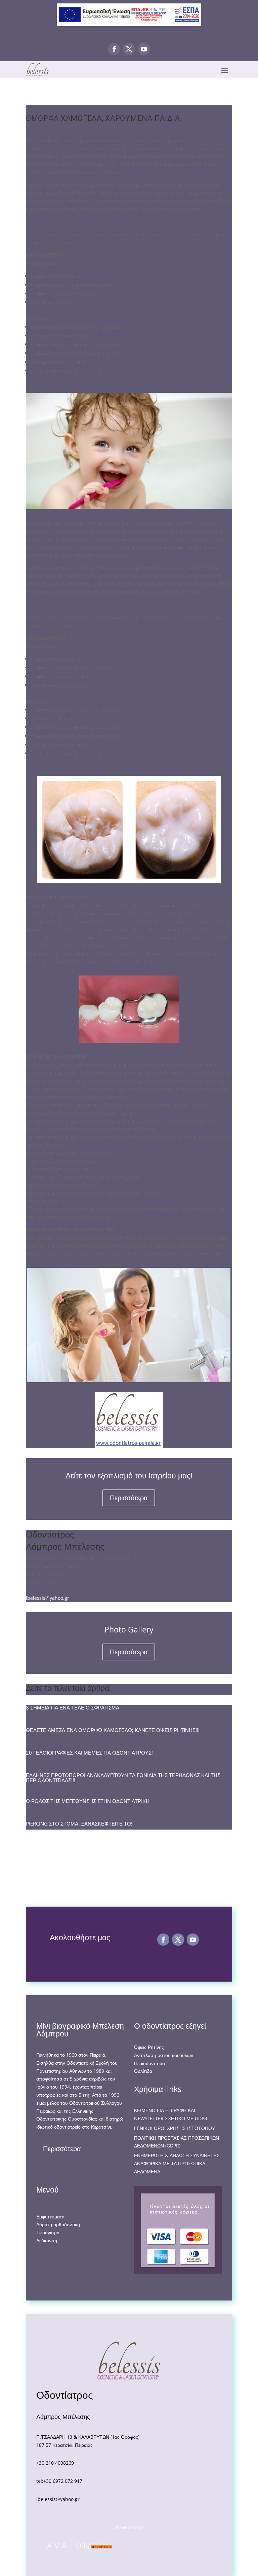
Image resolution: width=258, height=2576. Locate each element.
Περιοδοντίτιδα (149, 2063)
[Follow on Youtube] (144, 49)
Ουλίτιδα (143, 2071)
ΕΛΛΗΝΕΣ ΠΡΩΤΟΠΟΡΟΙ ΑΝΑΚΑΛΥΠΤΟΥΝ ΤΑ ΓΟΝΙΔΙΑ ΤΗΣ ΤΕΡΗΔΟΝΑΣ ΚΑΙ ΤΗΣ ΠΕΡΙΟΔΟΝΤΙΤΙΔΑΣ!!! (123, 1778)
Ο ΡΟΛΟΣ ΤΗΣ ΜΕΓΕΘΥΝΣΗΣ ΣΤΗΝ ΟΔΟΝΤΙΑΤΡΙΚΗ (88, 1801)
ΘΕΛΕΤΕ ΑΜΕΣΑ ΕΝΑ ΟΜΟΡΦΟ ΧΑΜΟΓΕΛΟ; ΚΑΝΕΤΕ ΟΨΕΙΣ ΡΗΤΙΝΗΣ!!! (113, 1730)
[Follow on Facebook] (114, 49)
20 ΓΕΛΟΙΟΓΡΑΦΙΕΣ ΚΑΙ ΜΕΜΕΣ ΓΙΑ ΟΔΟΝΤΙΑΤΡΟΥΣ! (89, 1753)
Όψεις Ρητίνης (149, 2047)
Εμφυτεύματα (50, 2217)
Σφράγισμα (48, 2232)
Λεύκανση (47, 2240)
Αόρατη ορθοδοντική (58, 2224)
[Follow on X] (129, 49)
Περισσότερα (129, 1498)
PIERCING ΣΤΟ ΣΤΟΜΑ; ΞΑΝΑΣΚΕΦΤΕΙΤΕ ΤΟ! (79, 1824)
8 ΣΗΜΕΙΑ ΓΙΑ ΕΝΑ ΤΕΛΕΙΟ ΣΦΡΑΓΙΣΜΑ (73, 1707)
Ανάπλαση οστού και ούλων (164, 2055)
